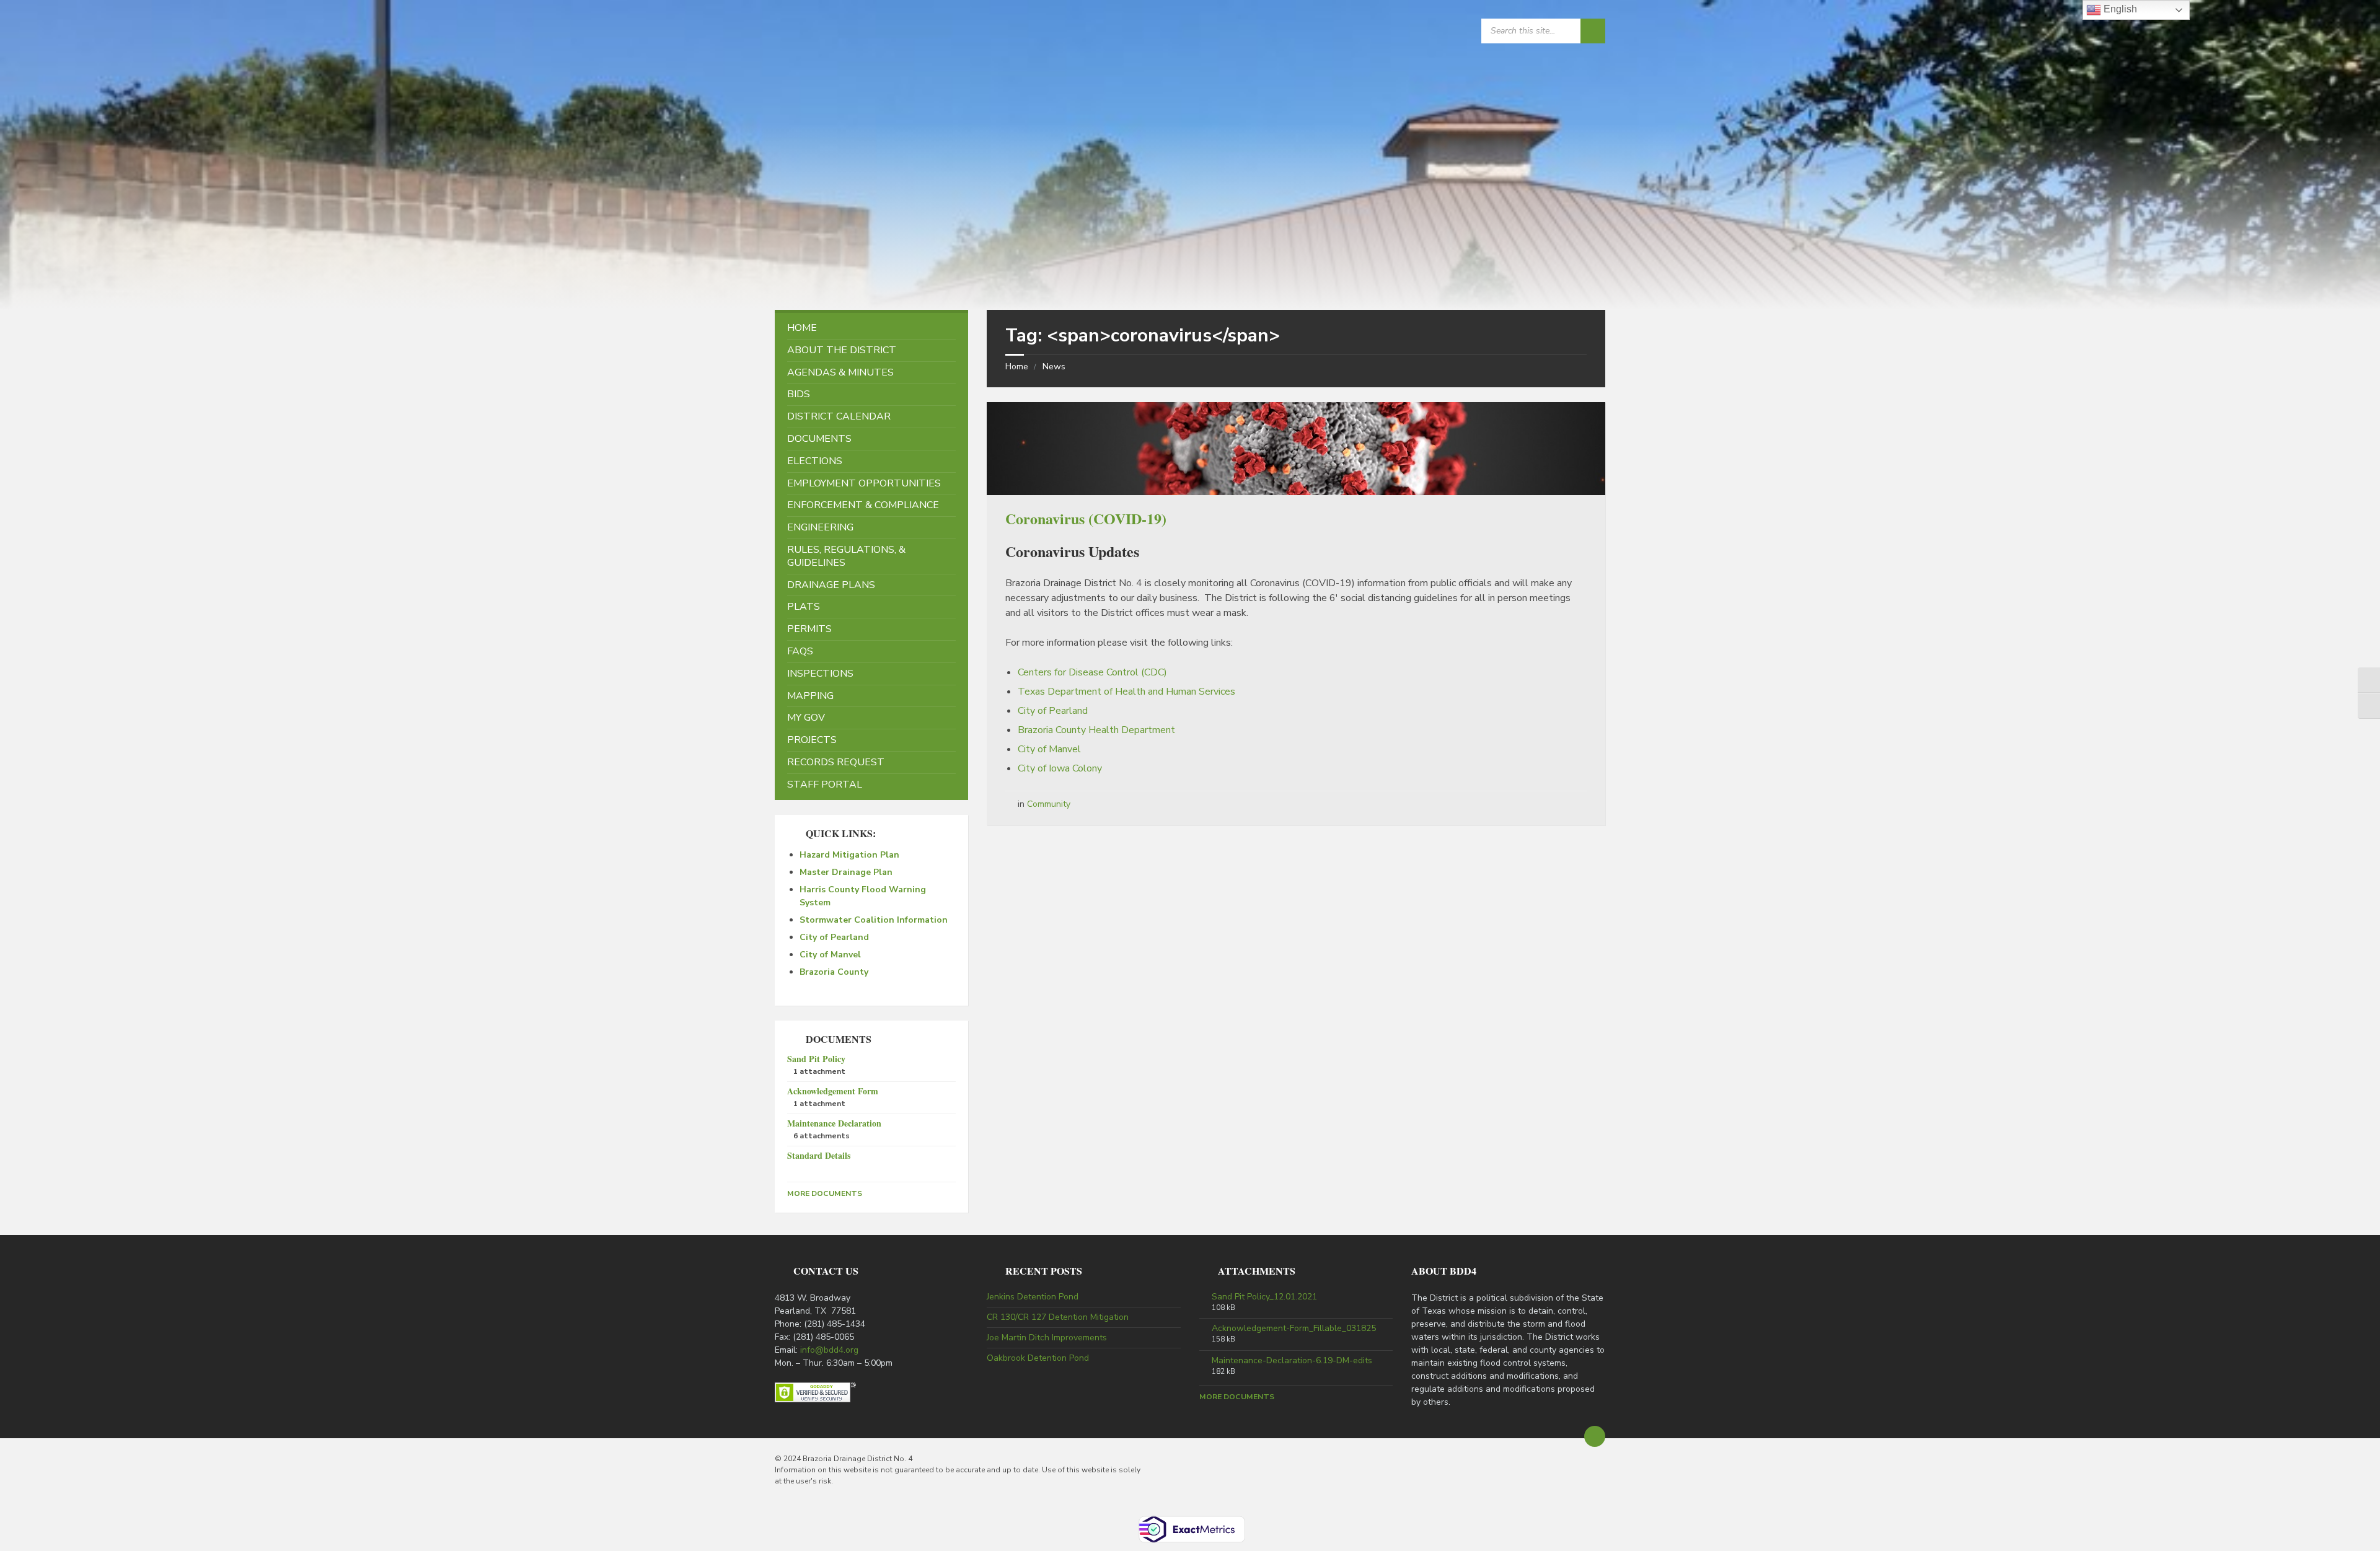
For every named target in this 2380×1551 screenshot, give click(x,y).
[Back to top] (1595, 1436)
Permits (809, 629)
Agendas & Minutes (840, 372)
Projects (812, 740)
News (1054, 367)
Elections (815, 461)
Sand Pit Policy (816, 1059)
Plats (804, 607)
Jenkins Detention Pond (1033, 1297)
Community (1049, 804)
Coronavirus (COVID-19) (1086, 518)
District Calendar (839, 416)
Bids (799, 394)
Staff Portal (825, 784)
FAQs (800, 651)
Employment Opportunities (864, 483)
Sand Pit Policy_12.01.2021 (1264, 1297)
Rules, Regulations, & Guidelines (846, 556)
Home (1017, 367)
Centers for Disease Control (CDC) (1092, 672)
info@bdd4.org (829, 1350)
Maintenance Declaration (834, 1123)
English (2119, 9)
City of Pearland (1053, 711)
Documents (819, 439)
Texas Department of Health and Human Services (1126, 692)
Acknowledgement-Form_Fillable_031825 (1294, 1329)
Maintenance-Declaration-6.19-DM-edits (1292, 1361)
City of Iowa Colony (1060, 768)
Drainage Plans (831, 585)
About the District (842, 350)
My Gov (806, 718)
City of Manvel (1049, 749)
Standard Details (819, 1155)
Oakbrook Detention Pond (1038, 1358)
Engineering (820, 527)
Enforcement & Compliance (863, 505)
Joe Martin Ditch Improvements (1047, 1338)
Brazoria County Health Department (1096, 730)
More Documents (825, 1193)
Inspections (820, 674)
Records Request (836, 762)
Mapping (810, 696)
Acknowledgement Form (833, 1091)
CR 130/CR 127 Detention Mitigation (1058, 1317)
